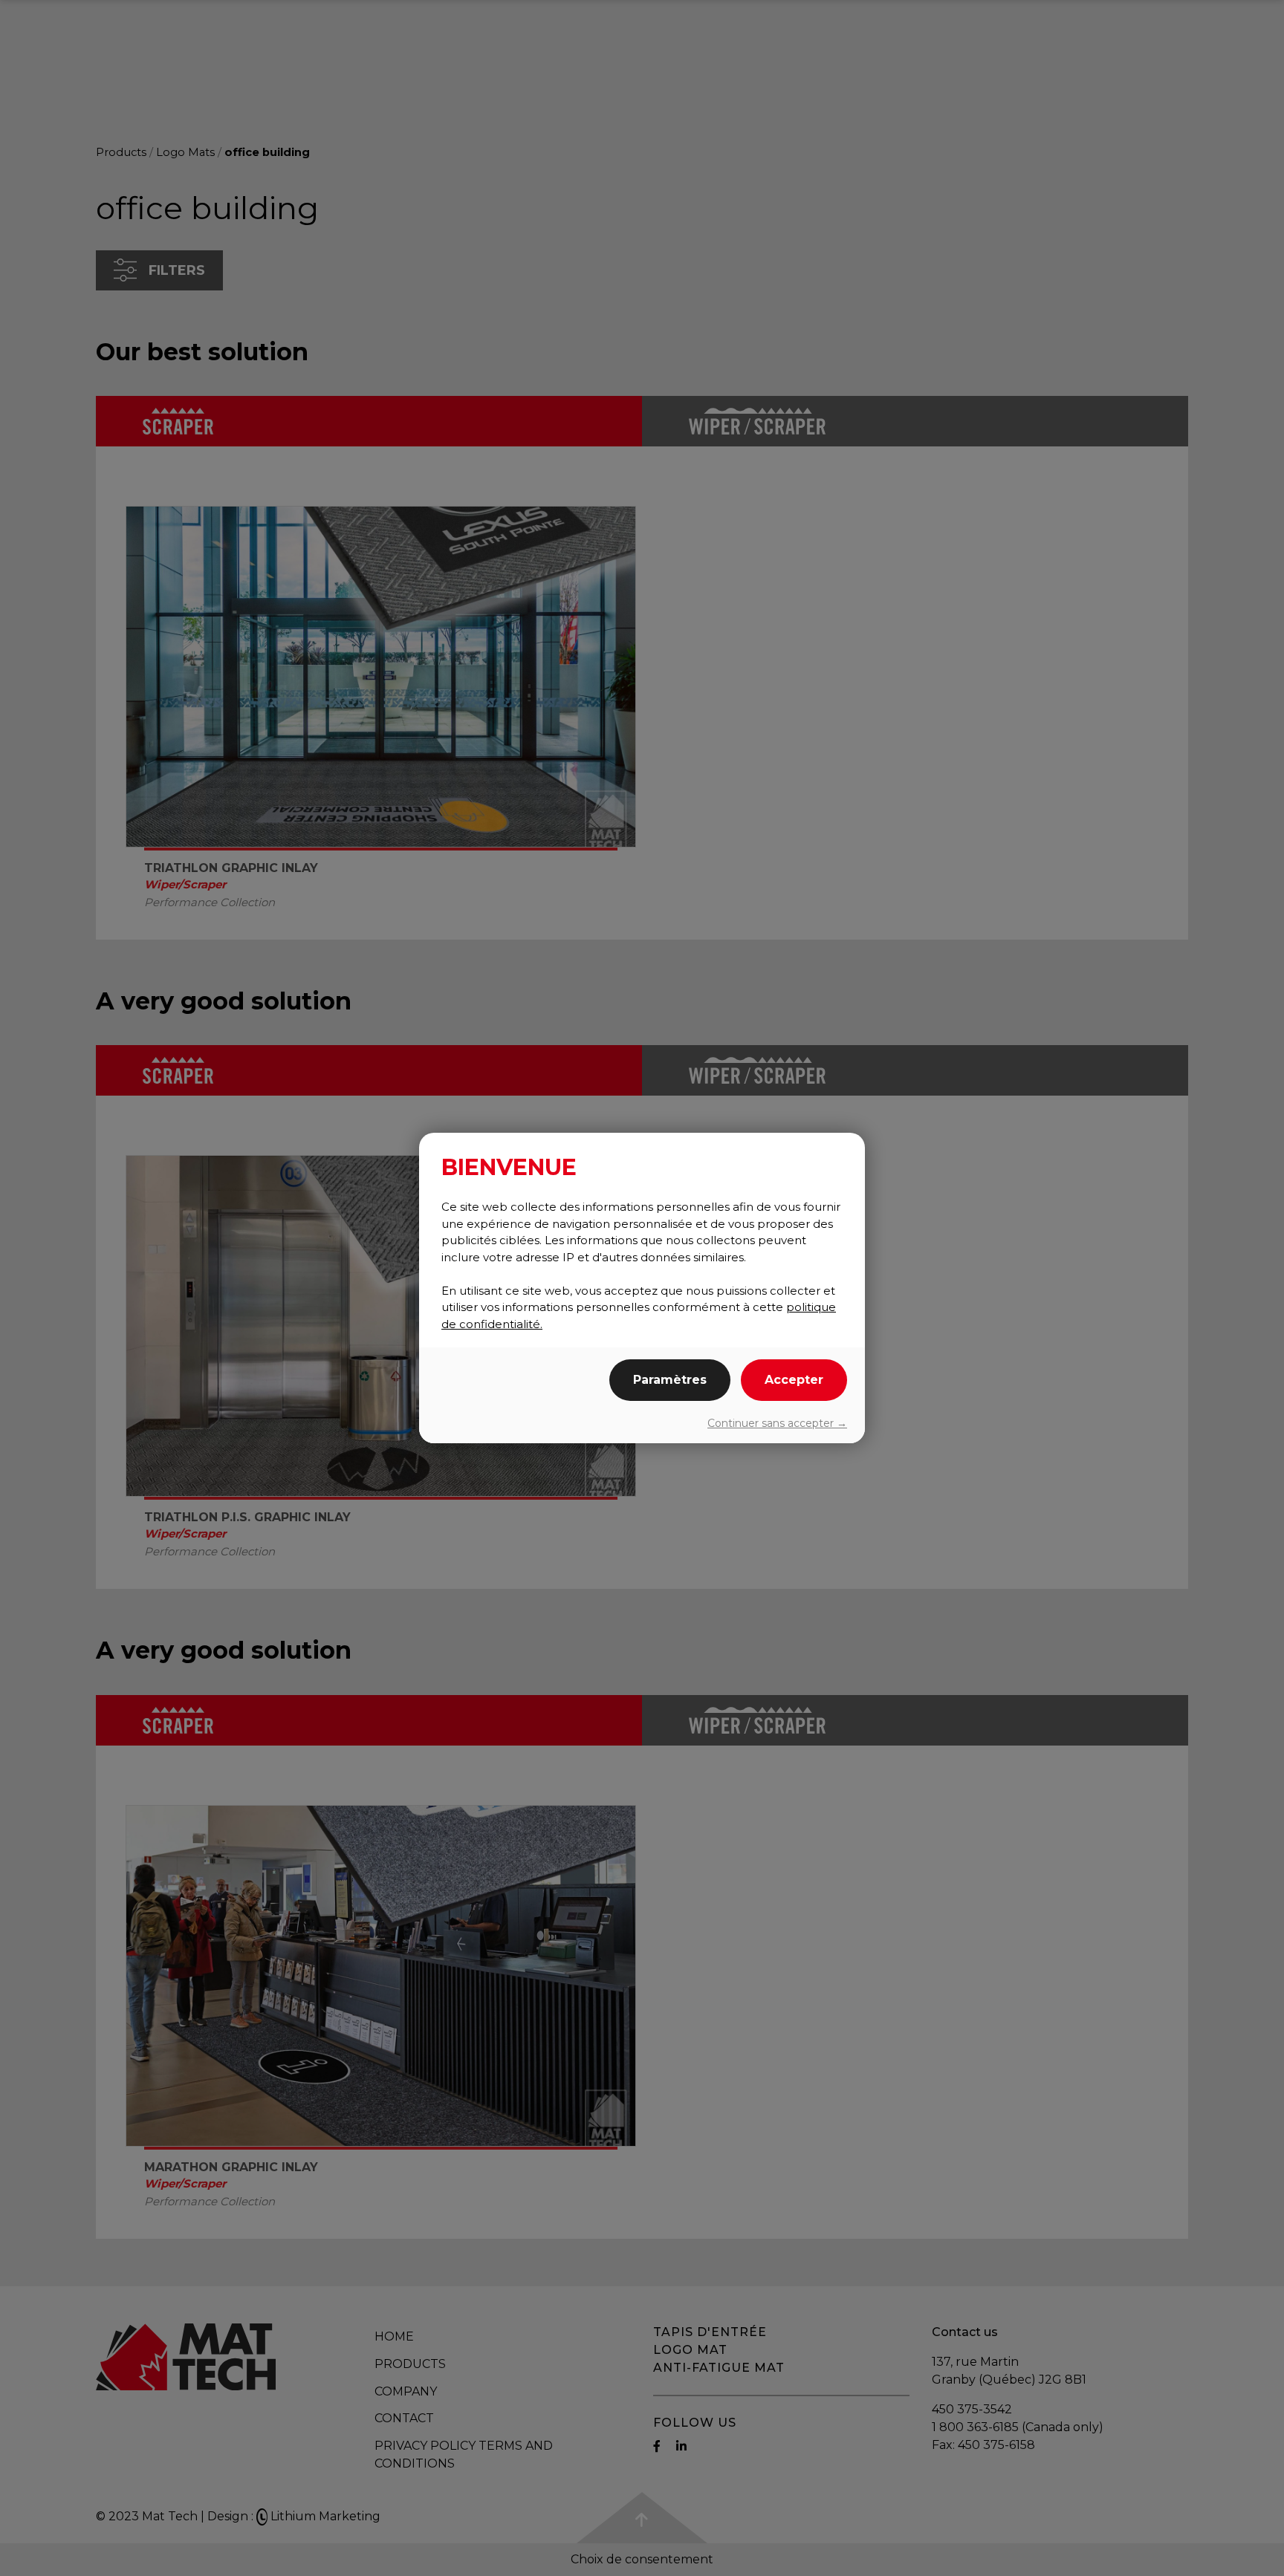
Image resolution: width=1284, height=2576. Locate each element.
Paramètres (670, 1380)
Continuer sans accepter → (777, 1423)
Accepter (794, 1380)
